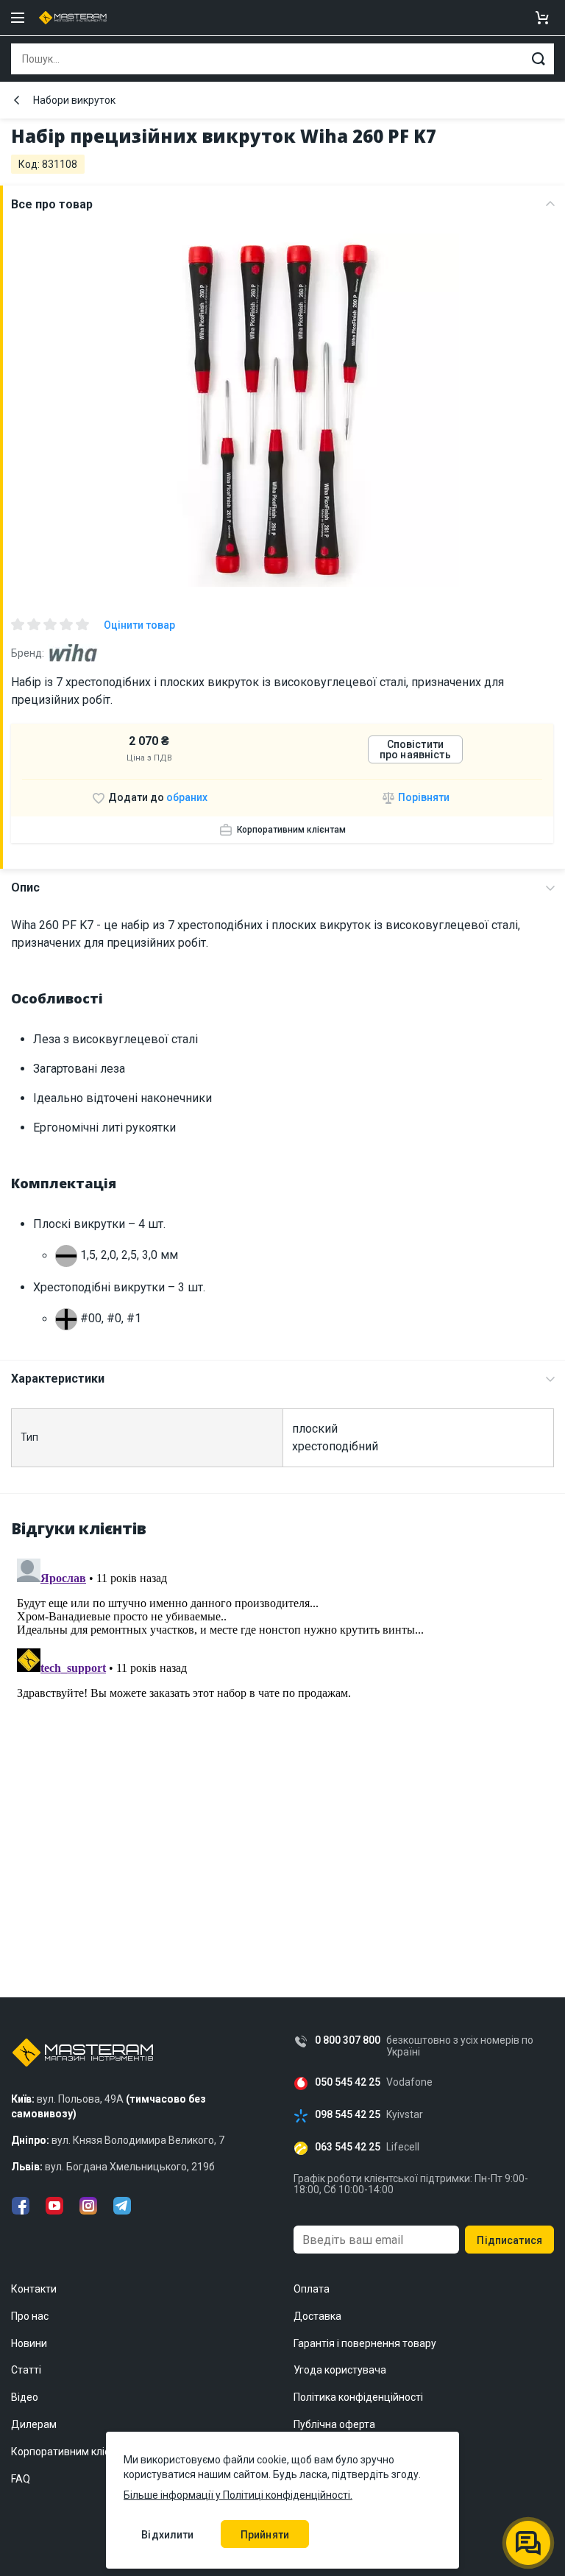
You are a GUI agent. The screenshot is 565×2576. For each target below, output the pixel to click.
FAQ (21, 2479)
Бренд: (28, 653)
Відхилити (167, 2535)
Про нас (30, 2316)
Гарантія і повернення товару (365, 2343)
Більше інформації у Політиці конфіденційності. (238, 2495)
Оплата (312, 2289)
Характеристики (58, 1379)
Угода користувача (340, 2370)
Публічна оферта (334, 2424)
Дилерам (34, 2424)
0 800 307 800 (348, 2040)
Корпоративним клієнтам (291, 830)
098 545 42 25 (348, 2115)
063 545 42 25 (348, 2147)
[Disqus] (282, 1737)
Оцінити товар (139, 625)
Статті (26, 2370)
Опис (25, 888)
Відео (25, 2397)
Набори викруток (74, 100)
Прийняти (265, 2535)
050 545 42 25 (348, 2082)
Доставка (317, 2316)
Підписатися (509, 2240)
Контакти (34, 2289)
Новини (29, 2343)
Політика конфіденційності (358, 2397)
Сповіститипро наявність (415, 749)
